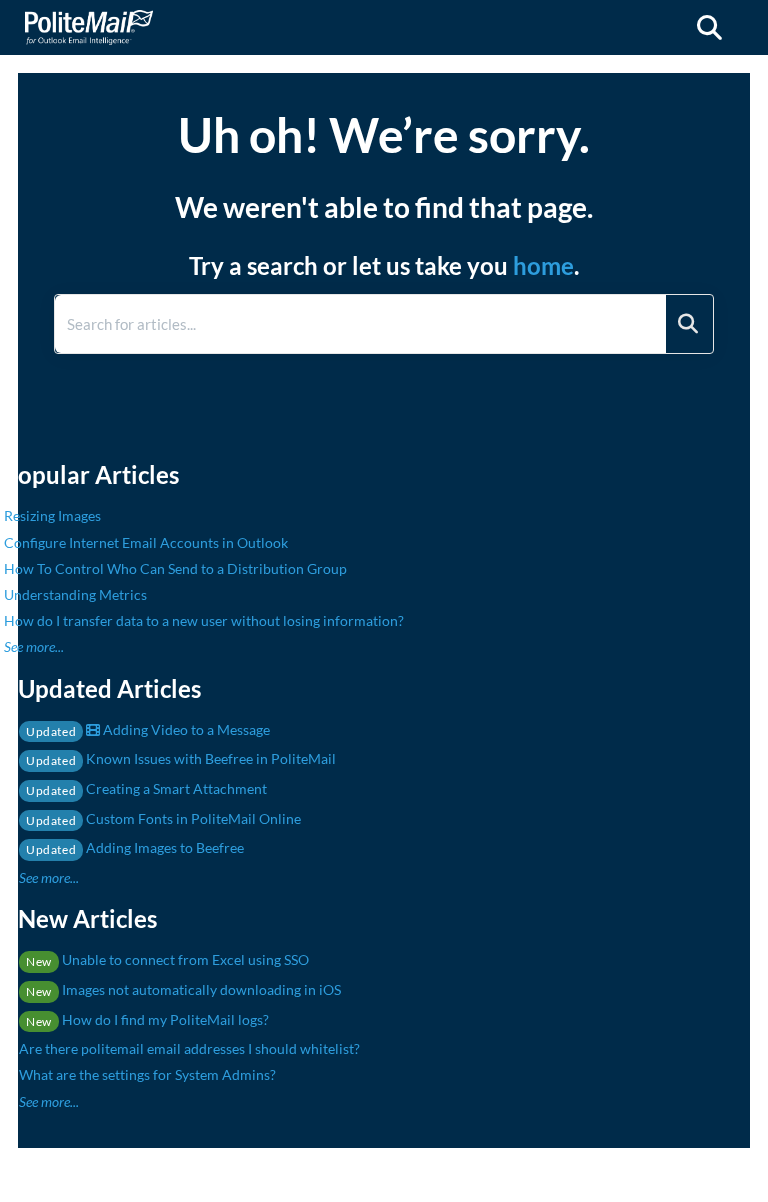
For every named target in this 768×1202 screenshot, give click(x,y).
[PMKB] (89, 17)
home (543, 265)
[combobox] (360, 324)
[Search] (688, 324)
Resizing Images (52, 515)
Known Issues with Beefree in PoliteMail (181, 758)
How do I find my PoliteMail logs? (147, 1019)
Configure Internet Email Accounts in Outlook (146, 542)
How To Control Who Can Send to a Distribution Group (175, 568)
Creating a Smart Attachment (146, 788)
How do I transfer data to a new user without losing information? (204, 620)
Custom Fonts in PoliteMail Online (163, 818)
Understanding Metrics (75, 594)
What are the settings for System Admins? (147, 1074)
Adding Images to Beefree (135, 847)
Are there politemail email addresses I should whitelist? (189, 1048)
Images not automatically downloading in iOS (183, 989)
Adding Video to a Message (148, 729)
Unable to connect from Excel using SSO (167, 959)
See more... (34, 646)
